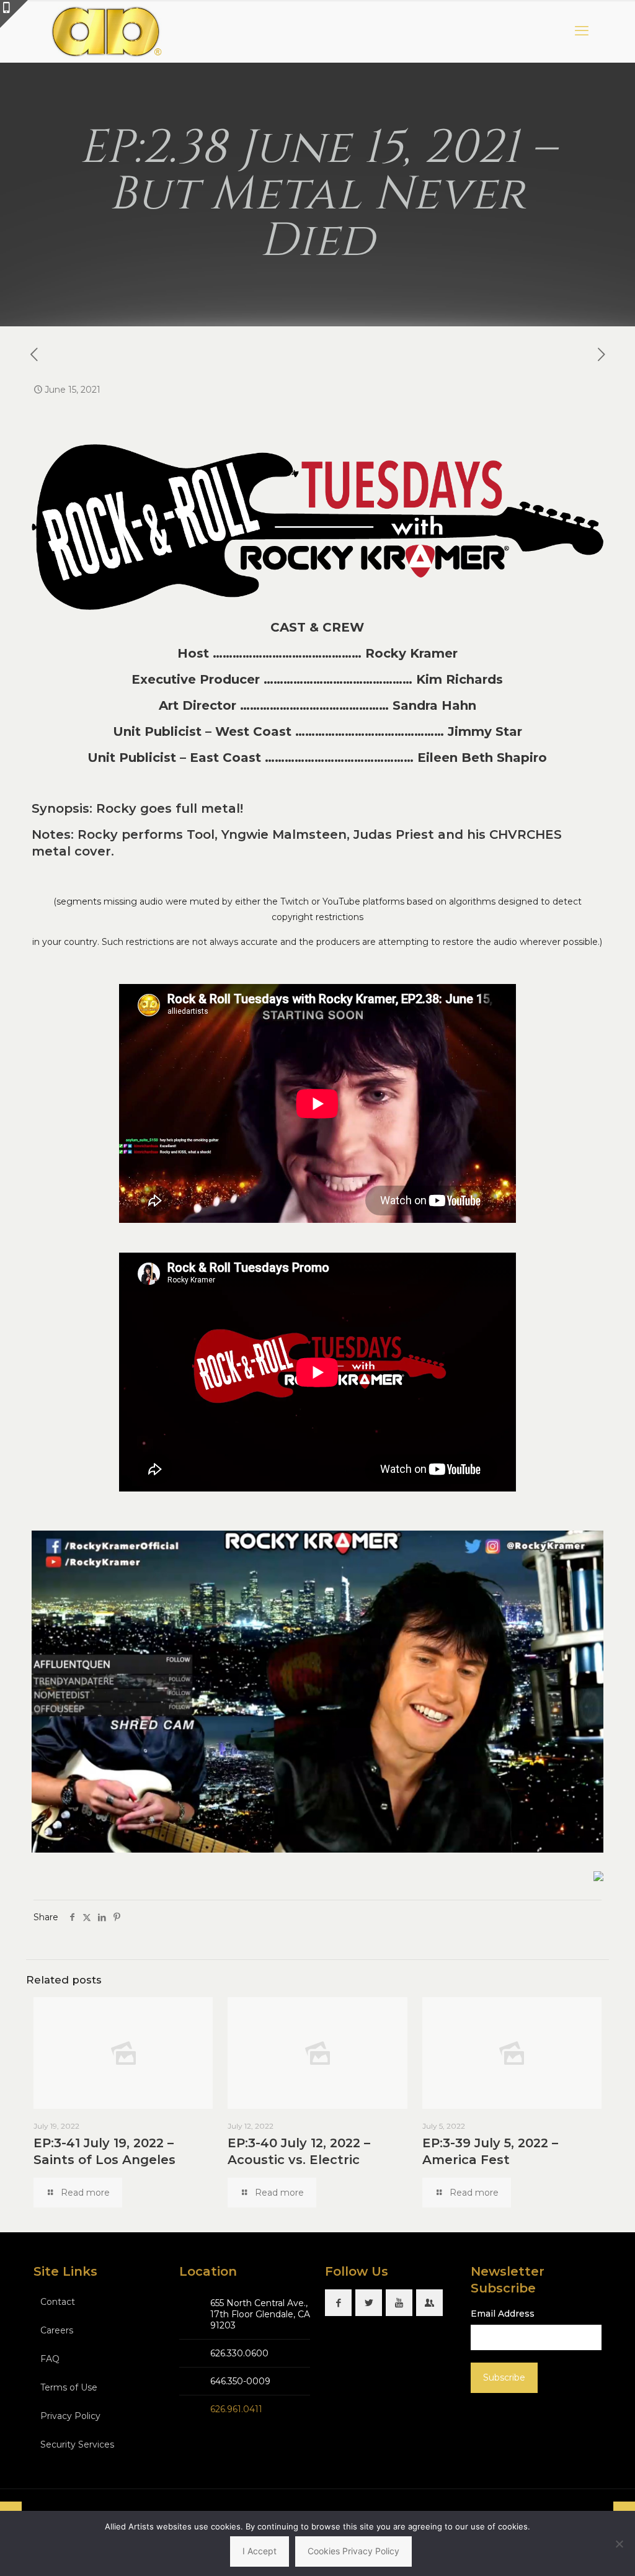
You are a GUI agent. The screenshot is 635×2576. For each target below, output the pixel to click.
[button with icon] (338, 2303)
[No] (619, 2544)
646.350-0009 (240, 2381)
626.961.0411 (236, 2409)
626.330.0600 (239, 2353)
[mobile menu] (582, 31)
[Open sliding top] (14, 14)
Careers (57, 2330)
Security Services (77, 2444)
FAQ (50, 2359)
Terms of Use (69, 2387)
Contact (58, 2302)
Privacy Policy (70, 2416)
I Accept (260, 2551)
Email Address (503, 2314)
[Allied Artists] (106, 31)
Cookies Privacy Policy (353, 2551)
